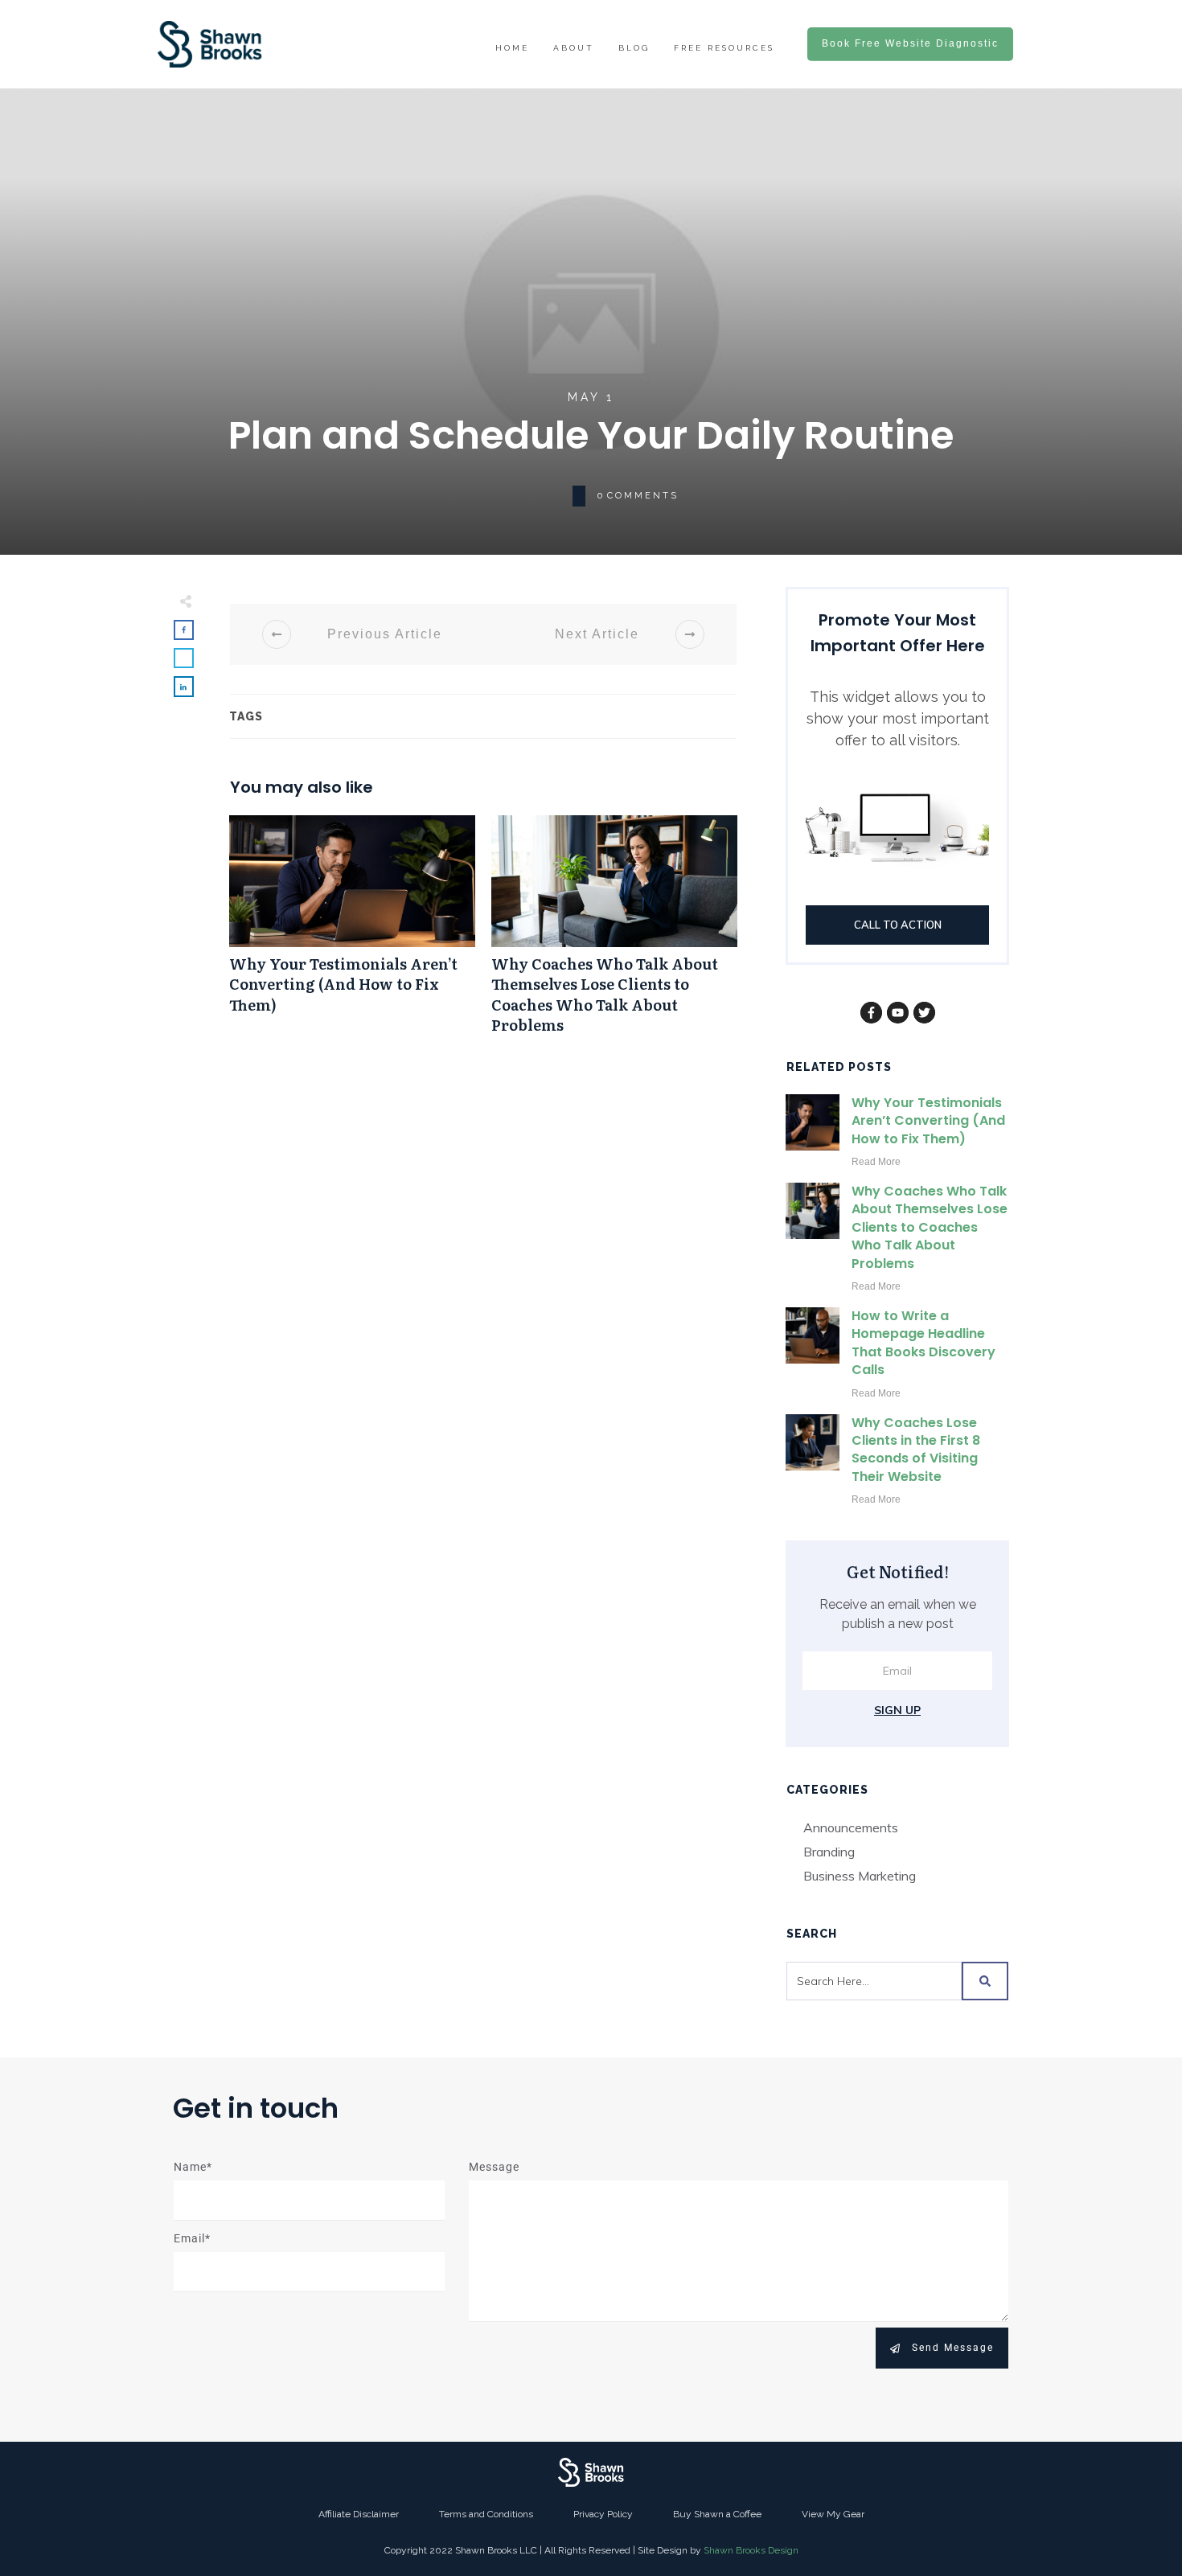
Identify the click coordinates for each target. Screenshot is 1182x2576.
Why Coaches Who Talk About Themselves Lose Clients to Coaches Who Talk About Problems (614, 933)
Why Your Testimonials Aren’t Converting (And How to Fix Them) (352, 933)
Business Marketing (860, 1876)
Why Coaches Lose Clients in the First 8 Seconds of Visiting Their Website (916, 1450)
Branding (829, 1852)
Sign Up (897, 1710)
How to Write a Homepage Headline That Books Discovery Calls (923, 1343)
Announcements (851, 1827)
